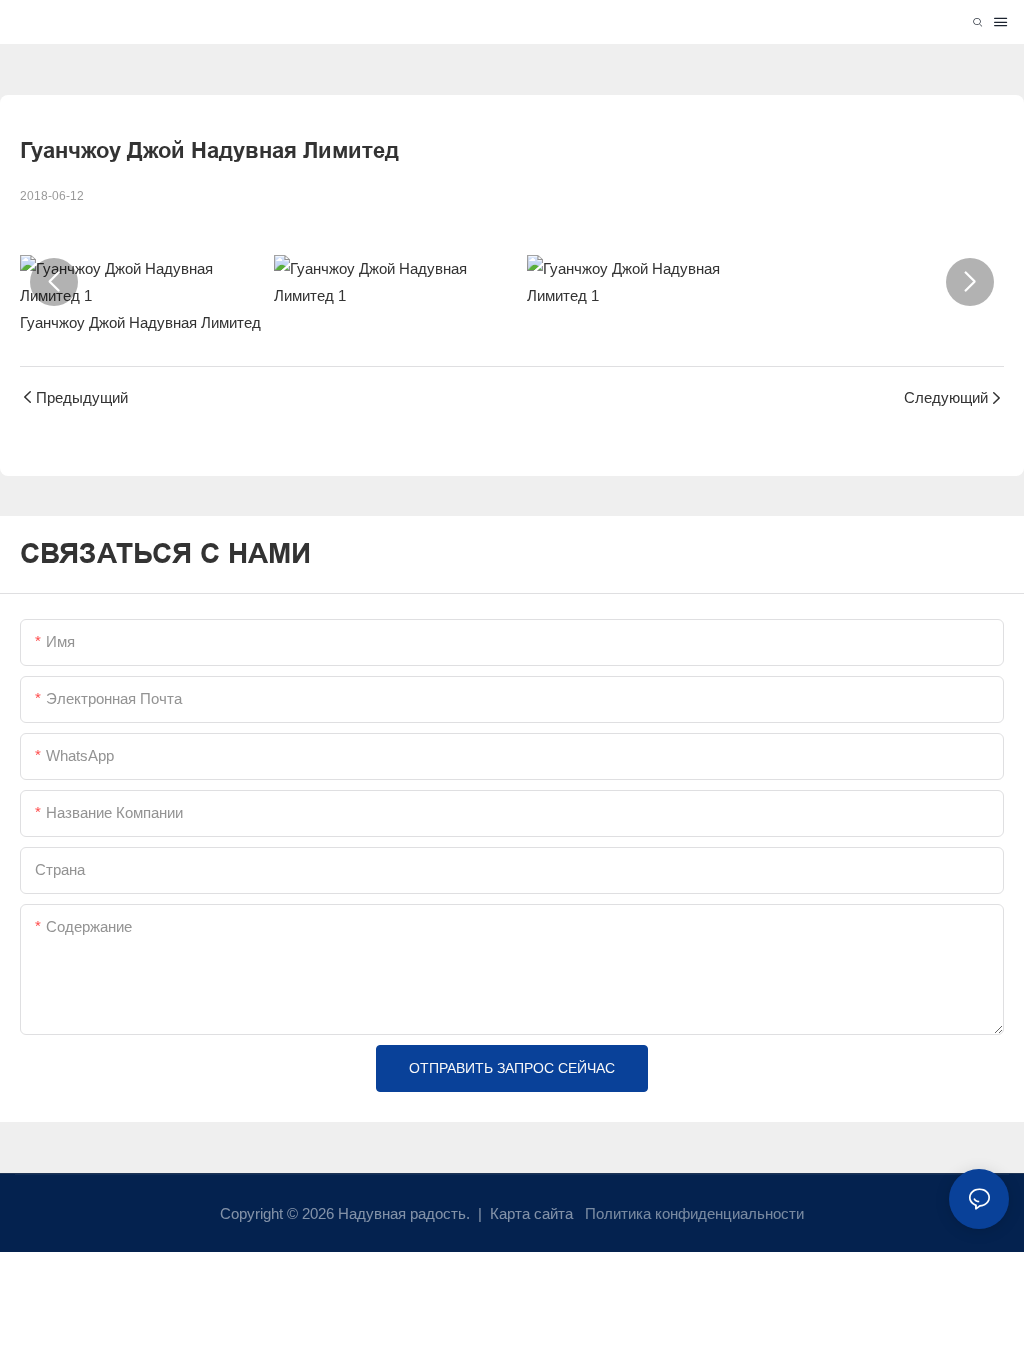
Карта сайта (531, 1213)
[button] (54, 282)
